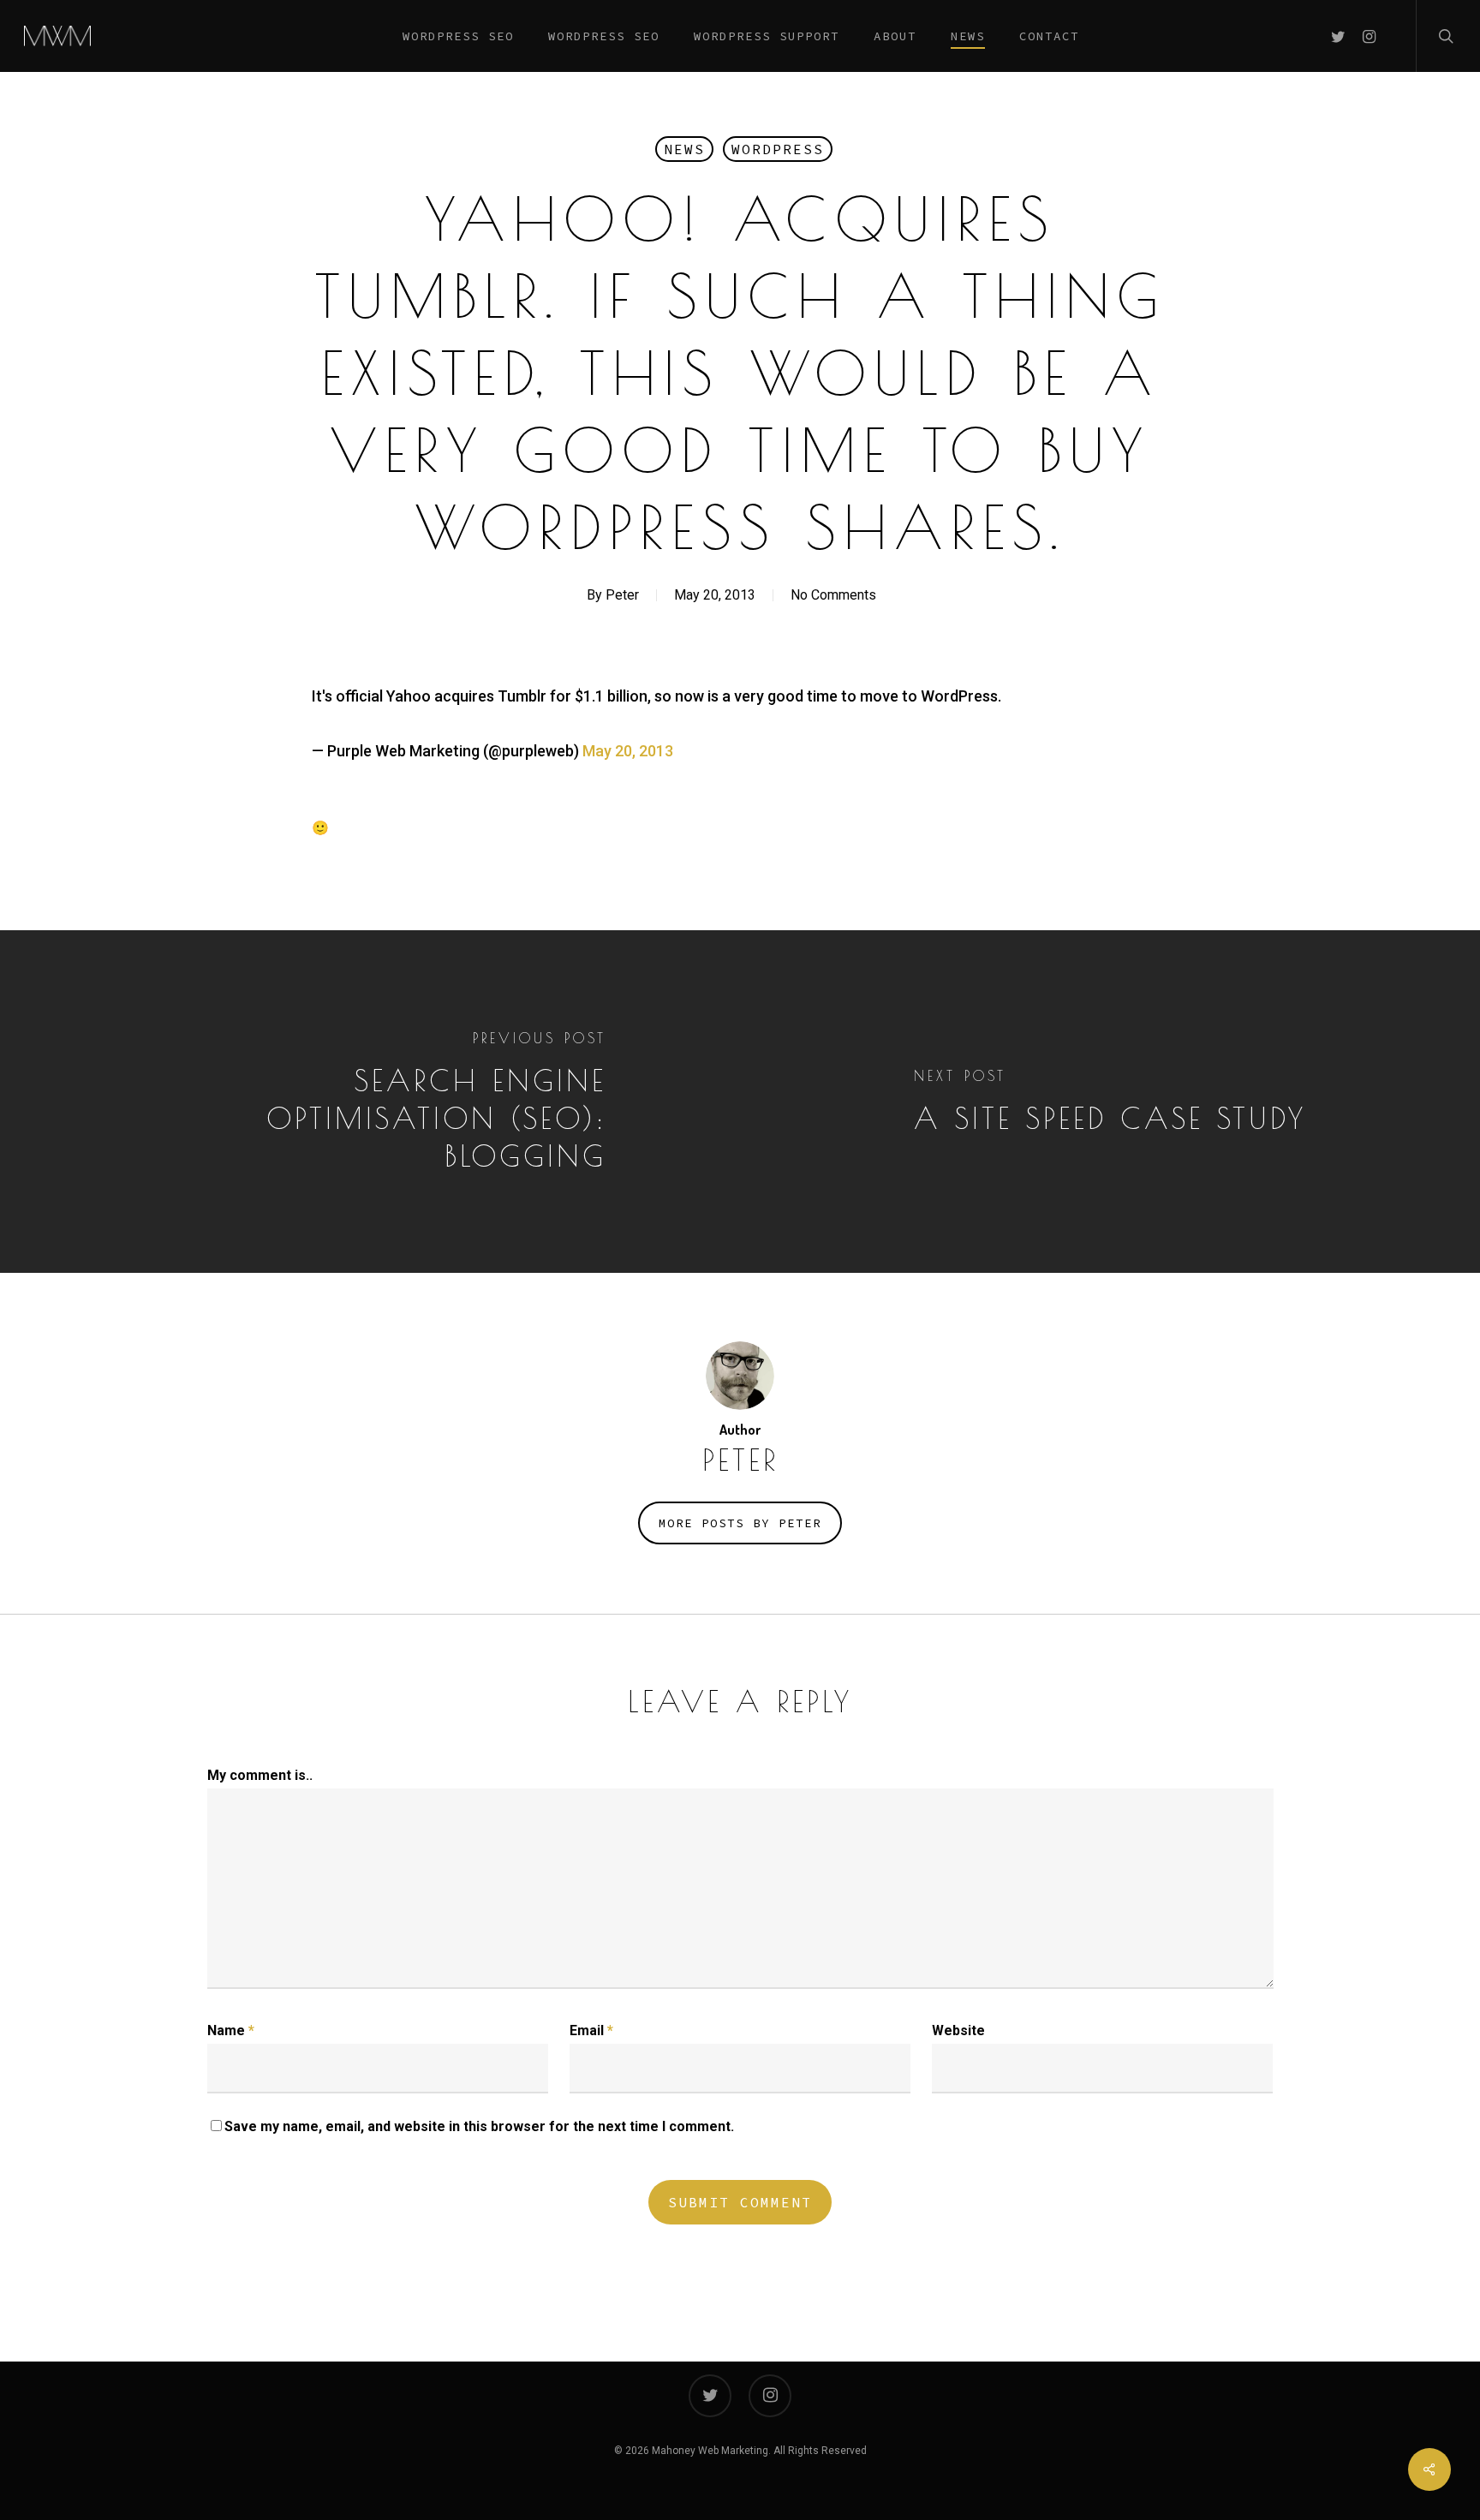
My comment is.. (260, 1775)
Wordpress (778, 149)
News (684, 149)
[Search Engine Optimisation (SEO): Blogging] (370, 1102)
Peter (622, 595)
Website (958, 2030)
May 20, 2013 (628, 751)
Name (231, 2030)
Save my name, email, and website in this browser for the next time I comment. (479, 2126)
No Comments (833, 595)
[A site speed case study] (1110, 1102)
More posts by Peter (740, 1523)
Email (591, 2030)
